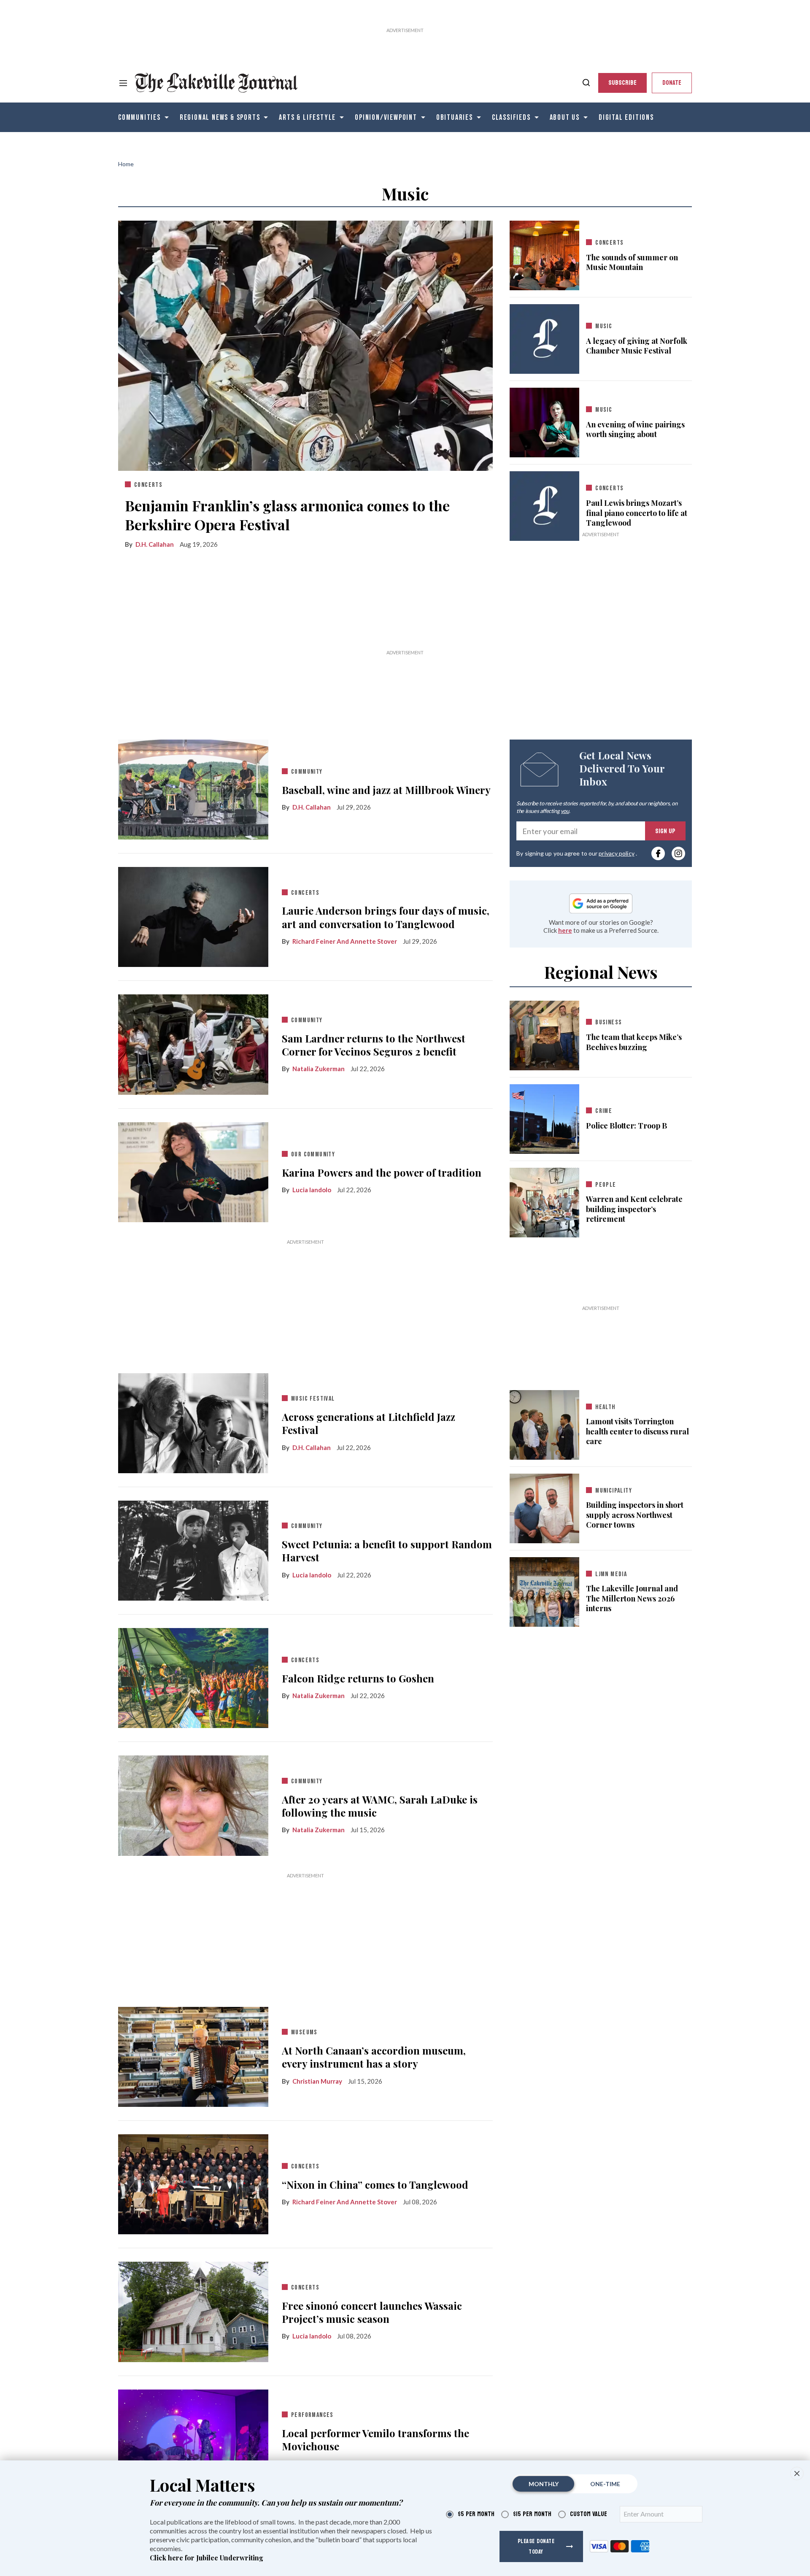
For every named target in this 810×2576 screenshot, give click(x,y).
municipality (614, 1491)
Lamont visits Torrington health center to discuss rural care (637, 1431)
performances (312, 2415)
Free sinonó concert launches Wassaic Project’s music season (372, 2312)
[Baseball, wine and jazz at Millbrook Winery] (193, 788)
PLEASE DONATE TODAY (536, 2546)
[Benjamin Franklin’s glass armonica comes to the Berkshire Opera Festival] (305, 344)
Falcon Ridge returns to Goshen (358, 1678)
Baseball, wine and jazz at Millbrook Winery (386, 790)
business (609, 1022)
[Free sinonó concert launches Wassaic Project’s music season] (193, 2310)
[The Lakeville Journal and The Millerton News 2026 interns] (544, 1590)
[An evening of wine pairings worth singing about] (544, 421)
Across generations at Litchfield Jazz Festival (369, 1423)
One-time (605, 2484)
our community (313, 1154)
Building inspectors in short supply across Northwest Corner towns (635, 1515)
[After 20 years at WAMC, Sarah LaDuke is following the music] (193, 1804)
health (605, 1407)
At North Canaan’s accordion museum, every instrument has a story (374, 2057)
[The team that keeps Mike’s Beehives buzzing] (544, 1034)
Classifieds (511, 117)
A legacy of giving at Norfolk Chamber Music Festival (637, 346)
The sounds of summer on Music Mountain (632, 262)
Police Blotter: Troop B (626, 1126)
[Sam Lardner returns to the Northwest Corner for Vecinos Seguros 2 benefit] (193, 1042)
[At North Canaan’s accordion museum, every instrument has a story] (193, 2055)
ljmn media (611, 1574)
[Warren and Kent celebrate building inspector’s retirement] (544, 1201)
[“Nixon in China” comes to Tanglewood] (193, 2182)
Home (126, 164)
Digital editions (626, 117)
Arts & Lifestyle (307, 117)
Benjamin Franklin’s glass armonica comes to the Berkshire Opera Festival (287, 515)
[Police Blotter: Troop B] (544, 1117)
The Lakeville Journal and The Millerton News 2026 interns (632, 1599)
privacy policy (616, 853)
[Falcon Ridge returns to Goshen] (193, 1676)
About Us (565, 117)
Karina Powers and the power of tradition (382, 1173)
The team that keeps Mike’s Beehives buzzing (634, 1042)
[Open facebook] (658, 853)
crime (604, 1111)
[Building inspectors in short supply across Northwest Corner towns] (544, 1507)
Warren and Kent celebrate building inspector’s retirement (634, 1209)
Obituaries (455, 117)
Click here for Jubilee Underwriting (207, 2558)
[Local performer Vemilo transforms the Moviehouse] (193, 2438)
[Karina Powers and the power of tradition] (193, 1170)
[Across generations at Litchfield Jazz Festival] (193, 1421)
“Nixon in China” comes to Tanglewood (375, 2185)
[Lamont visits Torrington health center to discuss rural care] (544, 1423)
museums (304, 2032)
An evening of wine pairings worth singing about (635, 429)
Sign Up (665, 831)
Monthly (544, 2484)
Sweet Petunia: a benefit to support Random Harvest (387, 1551)
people (606, 1185)
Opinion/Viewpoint (386, 117)
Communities (139, 117)
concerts (148, 485)
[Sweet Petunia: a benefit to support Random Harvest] (193, 1549)
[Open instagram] (678, 853)
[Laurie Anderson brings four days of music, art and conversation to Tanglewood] (193, 915)
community (307, 772)
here (565, 930)
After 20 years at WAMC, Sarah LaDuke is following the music (380, 1806)
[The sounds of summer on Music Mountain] (544, 254)
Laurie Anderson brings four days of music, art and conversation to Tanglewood (386, 917)
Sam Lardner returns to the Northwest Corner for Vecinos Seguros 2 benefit (374, 1045)
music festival (313, 1399)
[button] (797, 2473)
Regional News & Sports (220, 117)
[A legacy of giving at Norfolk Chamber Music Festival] (544, 339)
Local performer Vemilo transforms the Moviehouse (375, 2440)
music (604, 326)
